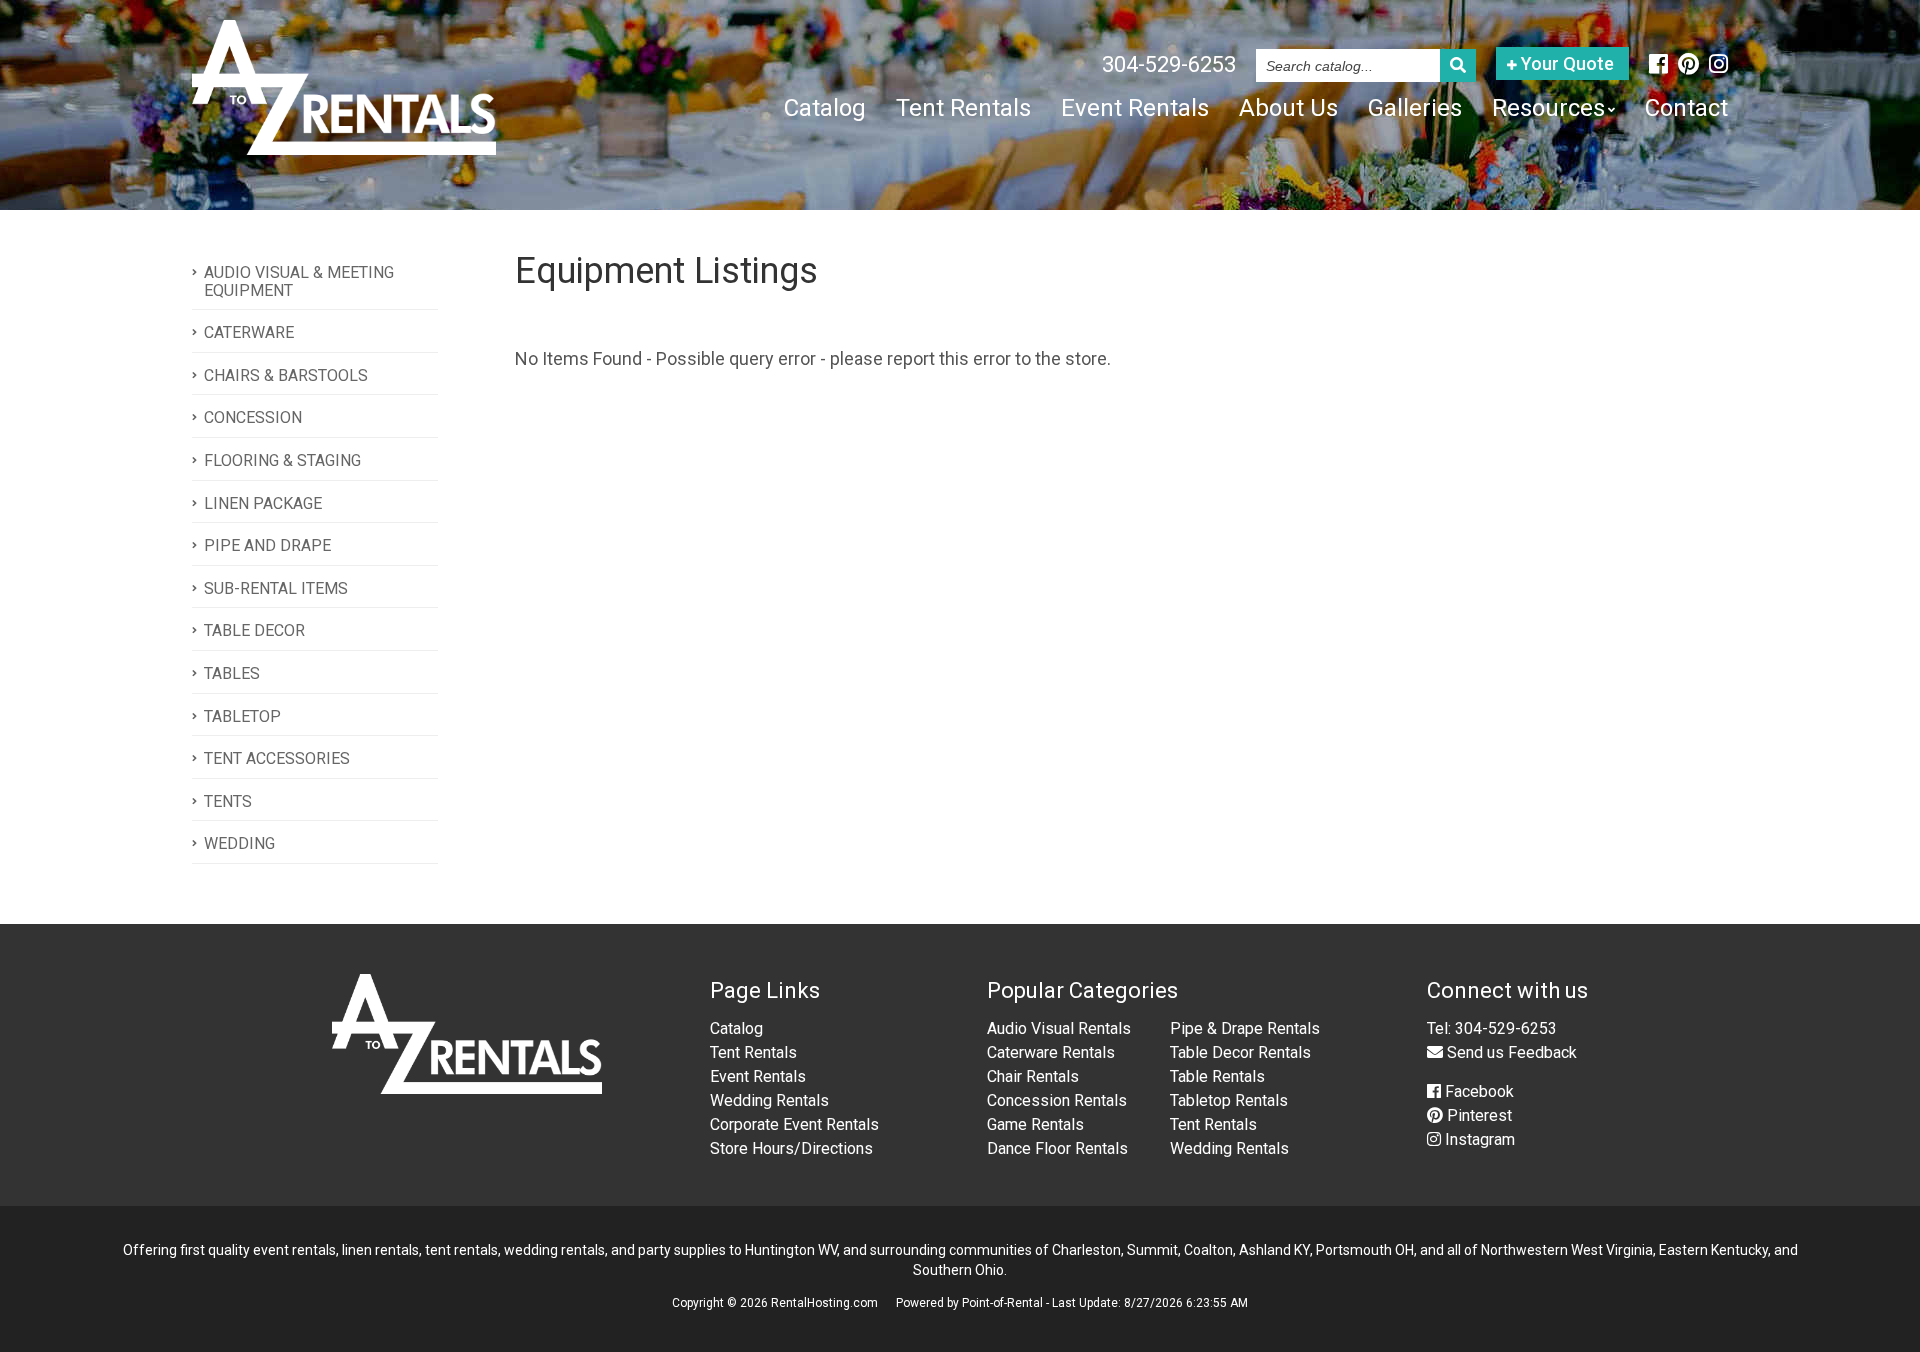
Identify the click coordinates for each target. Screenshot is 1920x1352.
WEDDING (239, 843)
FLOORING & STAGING (282, 460)
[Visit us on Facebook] (1658, 64)
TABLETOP (242, 716)
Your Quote (1565, 63)
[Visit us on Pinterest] (1688, 64)
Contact (1686, 108)
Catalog (825, 108)
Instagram (1478, 1139)
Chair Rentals (1033, 1076)
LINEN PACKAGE (263, 503)
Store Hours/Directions (791, 1148)
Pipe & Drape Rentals (1245, 1028)
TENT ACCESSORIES (277, 758)
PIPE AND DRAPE (267, 545)
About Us (1288, 108)
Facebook (1477, 1091)
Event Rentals (1135, 108)
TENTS (228, 801)
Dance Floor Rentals (1057, 1148)
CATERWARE (249, 332)
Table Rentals (1217, 1076)
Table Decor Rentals (1240, 1052)
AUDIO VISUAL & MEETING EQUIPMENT (299, 281)
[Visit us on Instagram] (1718, 64)
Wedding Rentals (769, 1100)
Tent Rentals (963, 108)
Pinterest (1477, 1115)
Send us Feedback (1510, 1052)
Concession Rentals (1057, 1100)
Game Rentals (1035, 1124)
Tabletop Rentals (1229, 1100)
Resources (1548, 108)
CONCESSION (253, 417)
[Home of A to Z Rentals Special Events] (467, 1088)
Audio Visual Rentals (1059, 1028)
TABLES (232, 673)
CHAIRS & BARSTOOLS (286, 375)
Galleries (1415, 108)
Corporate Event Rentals (794, 1124)
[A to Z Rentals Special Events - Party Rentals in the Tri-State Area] (344, 147)
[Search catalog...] (1458, 65)
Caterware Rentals (1051, 1052)
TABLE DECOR (254, 630)
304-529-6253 (1169, 64)
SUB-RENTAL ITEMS (276, 588)
